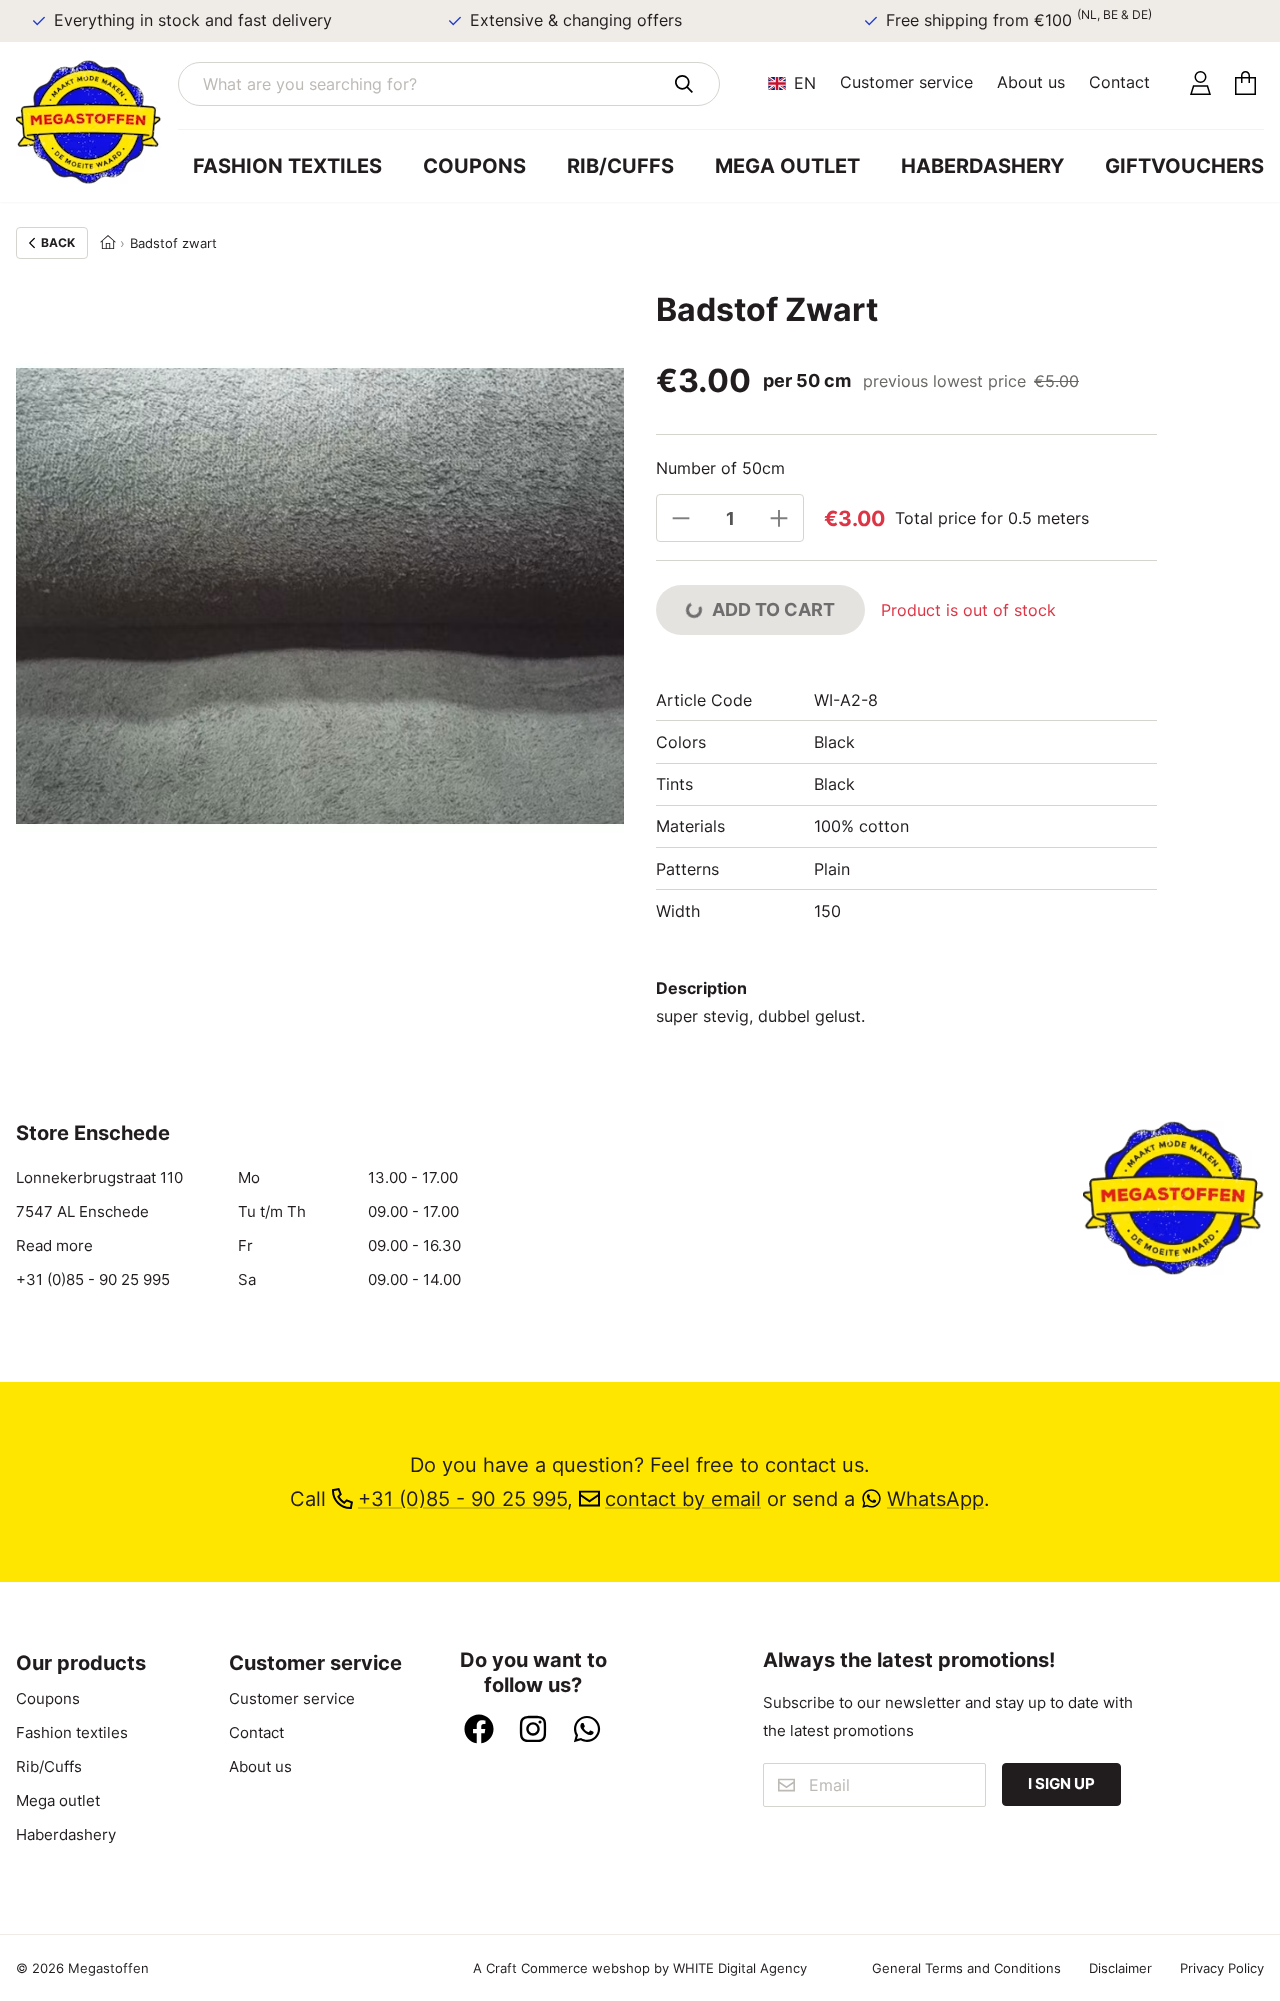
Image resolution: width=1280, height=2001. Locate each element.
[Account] (1200, 84)
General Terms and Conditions (966, 1968)
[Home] (108, 243)
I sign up (1061, 1784)
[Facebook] (479, 1731)
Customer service (906, 82)
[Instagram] (533, 1731)
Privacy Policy (1222, 1968)
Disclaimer (1120, 1968)
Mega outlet (787, 166)
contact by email (683, 1499)
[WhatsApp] (587, 1731)
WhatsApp (935, 1499)
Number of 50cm (720, 468)
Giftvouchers (1184, 166)
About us (1031, 82)
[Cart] (1245, 84)
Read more (54, 1246)
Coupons (474, 166)
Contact (1119, 82)
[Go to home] (97, 122)
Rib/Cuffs (620, 166)
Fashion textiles (287, 166)
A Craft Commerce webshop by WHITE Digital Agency (640, 1968)
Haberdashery (982, 166)
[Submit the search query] (683, 84)
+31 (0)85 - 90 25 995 (93, 1280)
